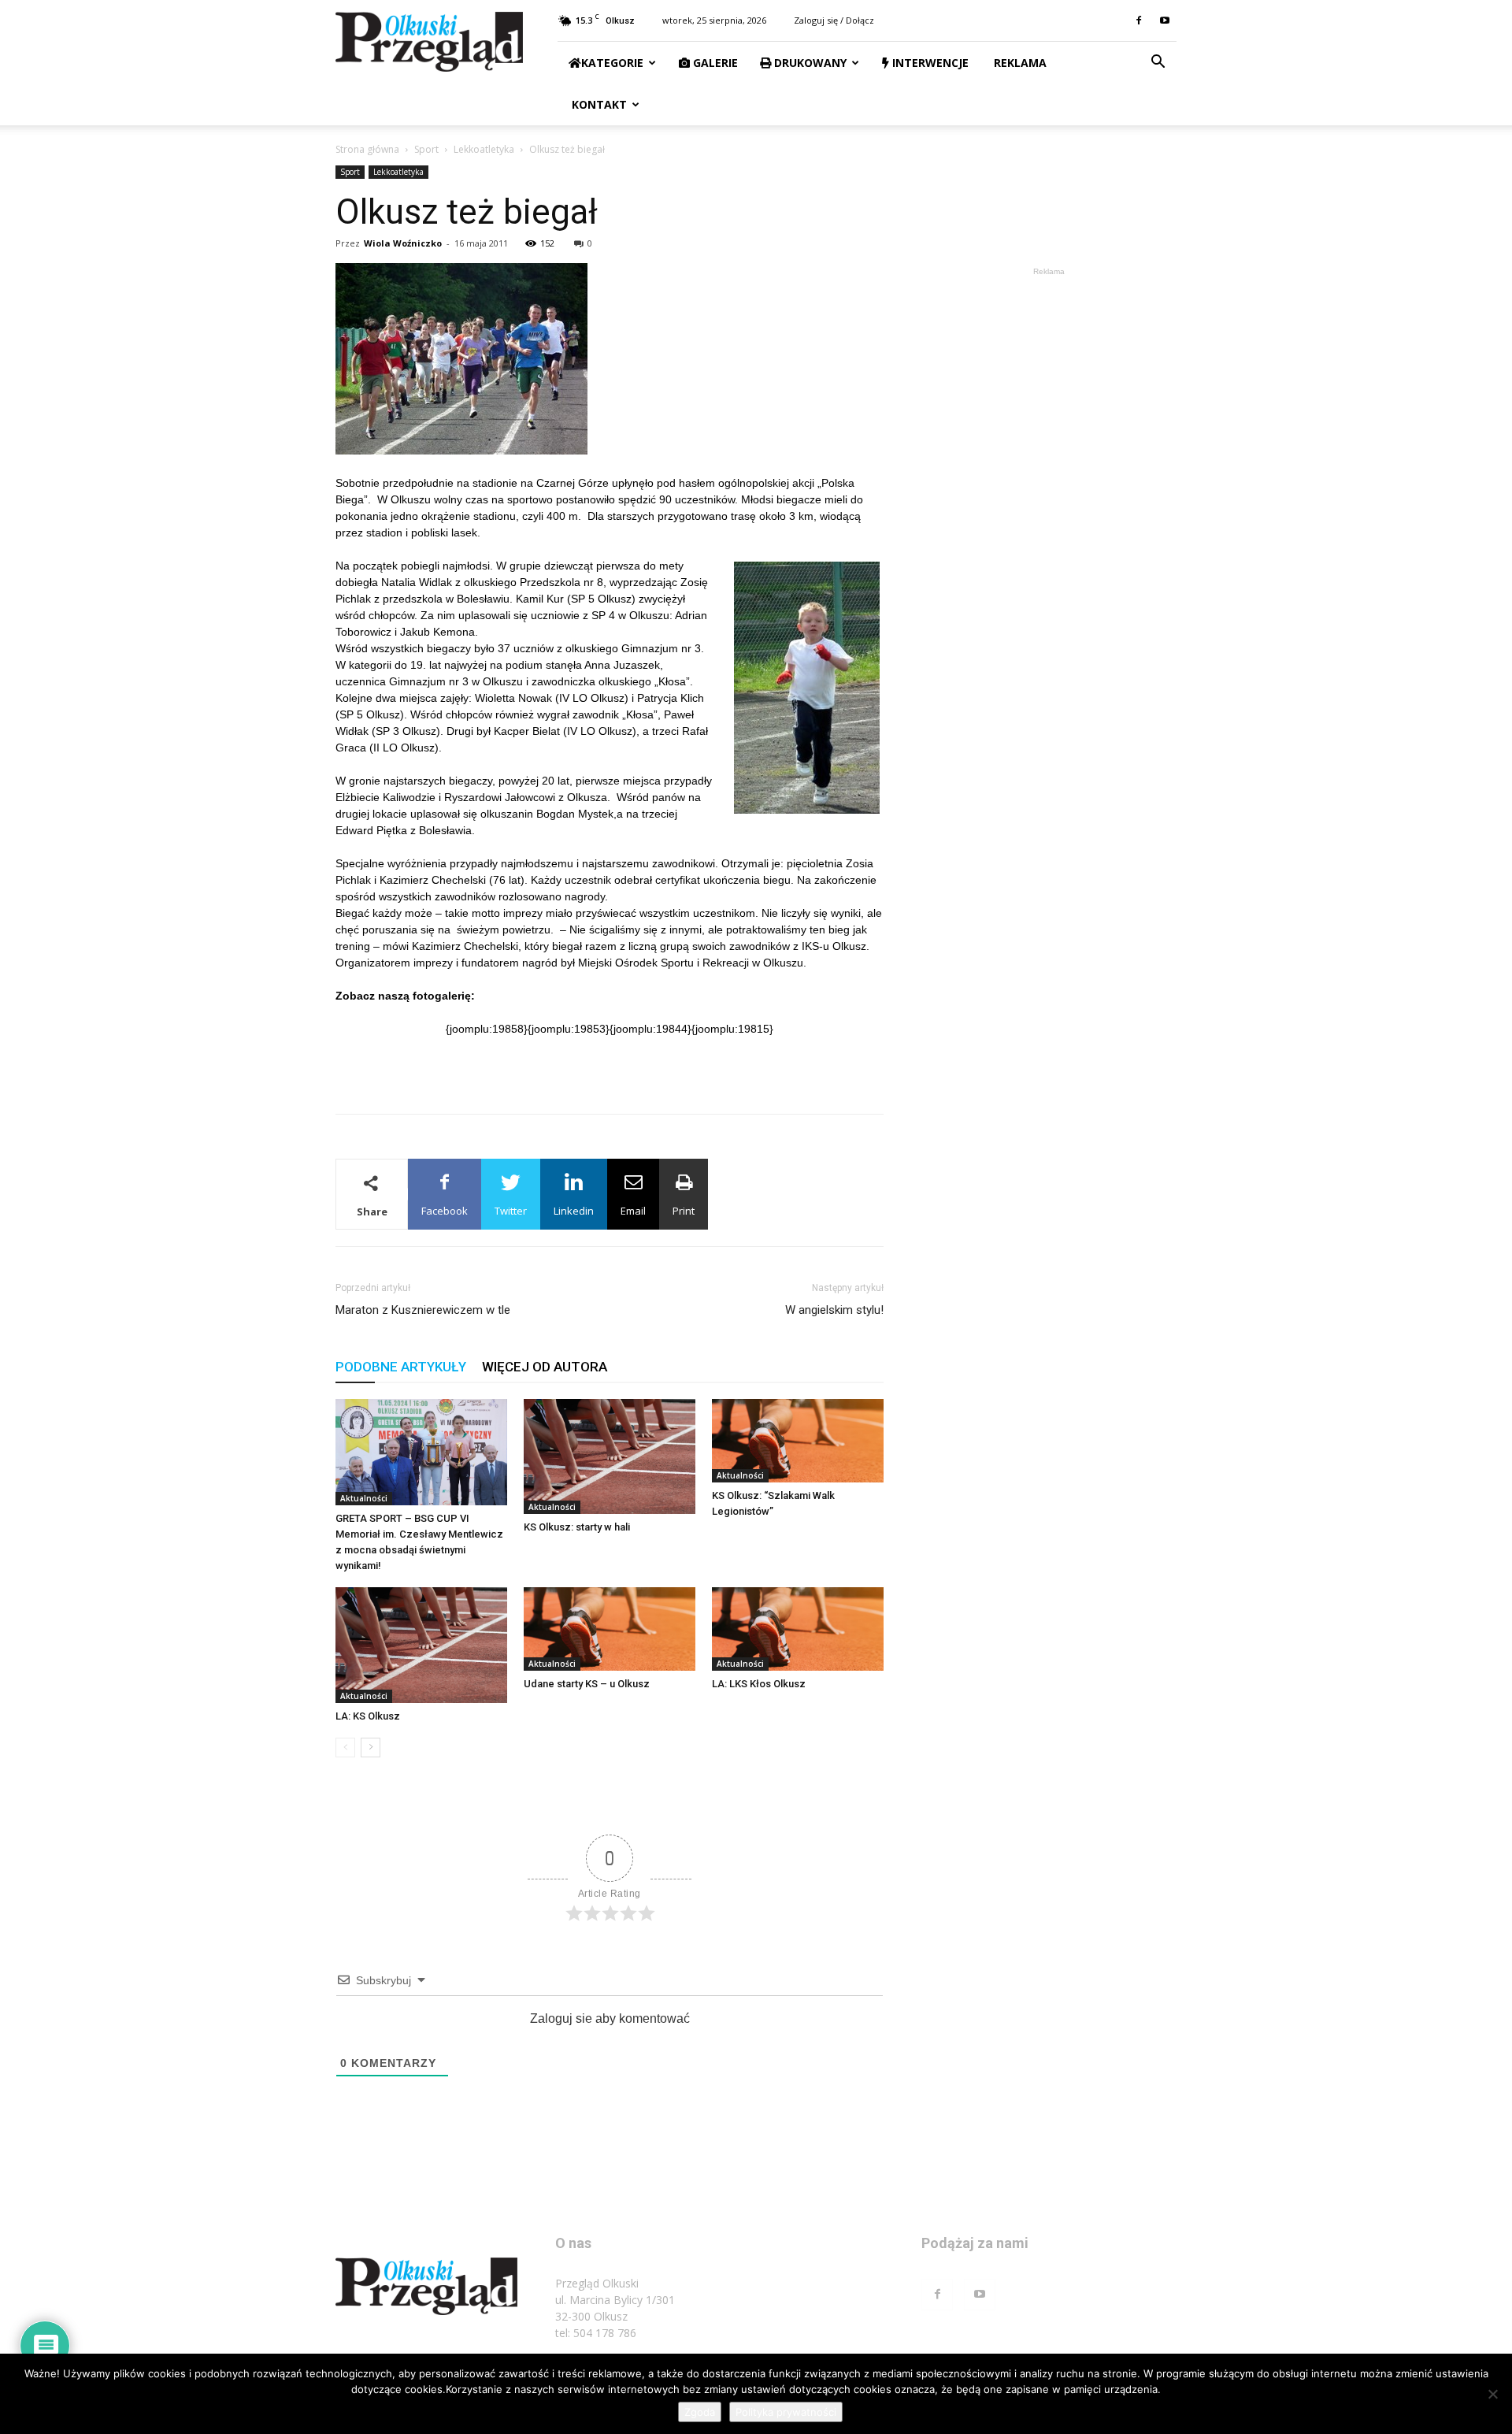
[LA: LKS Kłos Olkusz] (798, 1629)
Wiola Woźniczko (403, 243)
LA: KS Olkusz (368, 1716)
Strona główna (367, 149)
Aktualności (364, 1498)
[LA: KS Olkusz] (421, 1645)
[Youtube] (1165, 20)
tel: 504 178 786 (596, 2333)
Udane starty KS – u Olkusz (587, 1684)
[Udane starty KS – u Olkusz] (610, 1629)
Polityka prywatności (786, 2412)
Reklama (1019, 63)
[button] (1158, 63)
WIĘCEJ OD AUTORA (545, 1367)
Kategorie (612, 63)
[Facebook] (1139, 20)
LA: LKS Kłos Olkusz (759, 1684)
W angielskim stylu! (834, 1310)
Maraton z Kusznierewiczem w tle (423, 1310)
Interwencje (929, 63)
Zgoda (700, 2412)
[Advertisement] (610, 1061)
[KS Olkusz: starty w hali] (610, 1456)
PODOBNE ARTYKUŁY (401, 1367)
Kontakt (598, 104)
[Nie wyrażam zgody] (1492, 2394)
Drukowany (809, 63)
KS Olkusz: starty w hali (577, 1527)
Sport (426, 149)
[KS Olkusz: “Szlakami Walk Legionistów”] (798, 1441)
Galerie (714, 63)
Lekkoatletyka (484, 149)
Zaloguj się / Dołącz (834, 20)
